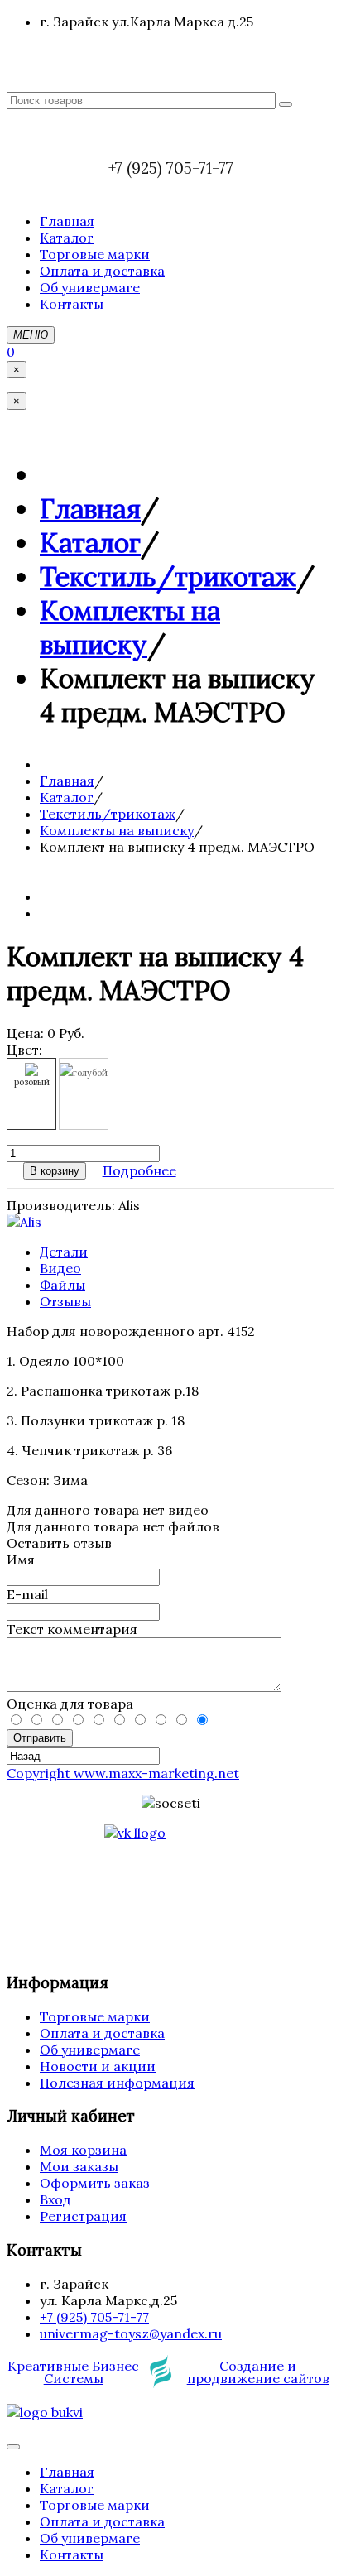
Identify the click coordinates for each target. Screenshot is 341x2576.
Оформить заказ (95, 2183)
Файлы (62, 1285)
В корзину (55, 1171)
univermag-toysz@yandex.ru (131, 2333)
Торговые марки (95, 2016)
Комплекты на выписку (130, 627)
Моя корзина (83, 2150)
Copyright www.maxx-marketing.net (123, 1773)
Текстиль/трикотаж (168, 577)
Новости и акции (98, 2066)
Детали (64, 1252)
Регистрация (83, 2216)
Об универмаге (90, 2050)
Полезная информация (117, 2083)
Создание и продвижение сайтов (258, 2372)
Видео (60, 1268)
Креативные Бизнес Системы (73, 2372)
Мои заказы (79, 2166)
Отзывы (65, 1301)
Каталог (90, 543)
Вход (55, 2199)
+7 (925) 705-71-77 (171, 168)
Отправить (40, 1738)
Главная (90, 509)
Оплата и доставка (102, 2033)
